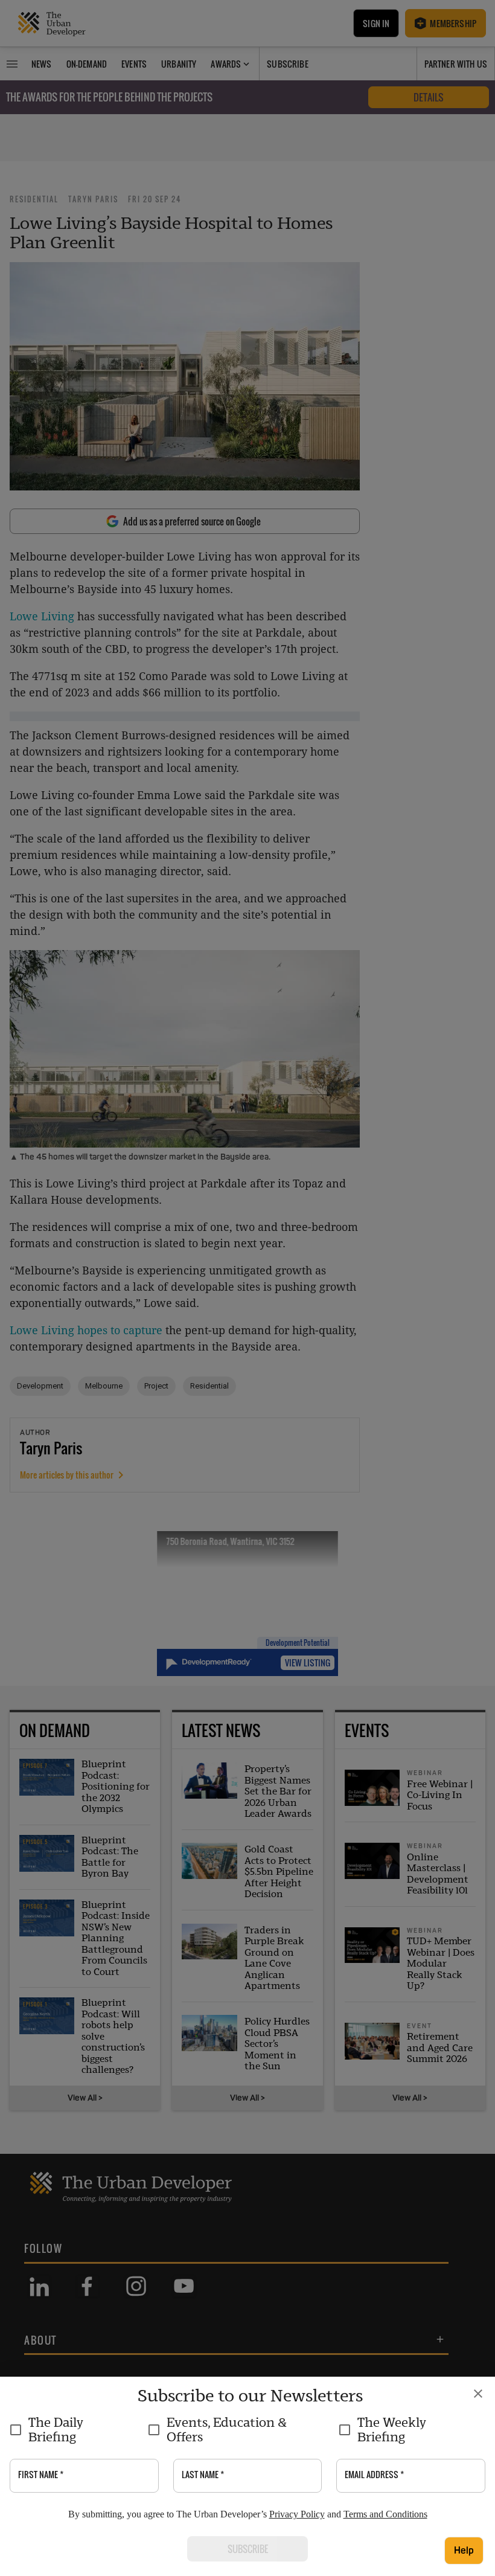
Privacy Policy (297, 2514)
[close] (478, 2394)
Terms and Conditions (385, 2514)
